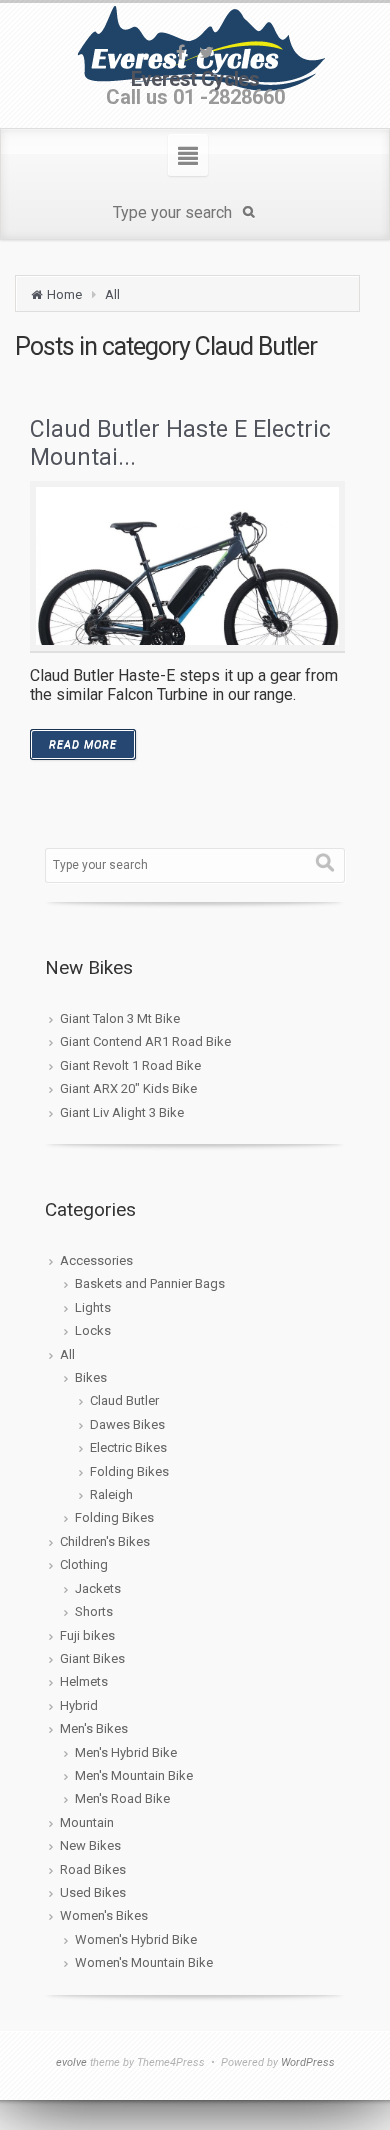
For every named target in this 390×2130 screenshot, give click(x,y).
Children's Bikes (105, 1541)
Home (64, 294)
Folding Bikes (129, 1471)
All (112, 294)
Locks (93, 1330)
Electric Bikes (128, 1447)
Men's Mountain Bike (134, 1775)
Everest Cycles (195, 79)
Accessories (96, 1260)
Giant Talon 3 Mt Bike (120, 1018)
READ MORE (83, 744)
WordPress (308, 2062)
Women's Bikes (104, 1915)
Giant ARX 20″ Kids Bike (128, 1088)
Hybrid (79, 1705)
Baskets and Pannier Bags (150, 1283)
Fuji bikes (87, 1635)
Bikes (91, 1377)
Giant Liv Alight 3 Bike (122, 1112)
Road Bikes (93, 1869)
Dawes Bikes (127, 1424)
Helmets (84, 1681)
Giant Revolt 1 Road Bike (130, 1065)
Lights (93, 1307)
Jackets (98, 1588)
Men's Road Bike (122, 1798)
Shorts (94, 1611)
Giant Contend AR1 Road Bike (145, 1041)
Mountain (87, 1822)
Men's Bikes (94, 1728)
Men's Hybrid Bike (126, 1752)
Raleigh (111, 1494)
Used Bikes (93, 1892)
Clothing (84, 1564)
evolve (71, 2062)
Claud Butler (124, 1400)
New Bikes (90, 1845)
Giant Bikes (92, 1658)
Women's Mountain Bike (144, 1962)
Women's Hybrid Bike (136, 1939)
